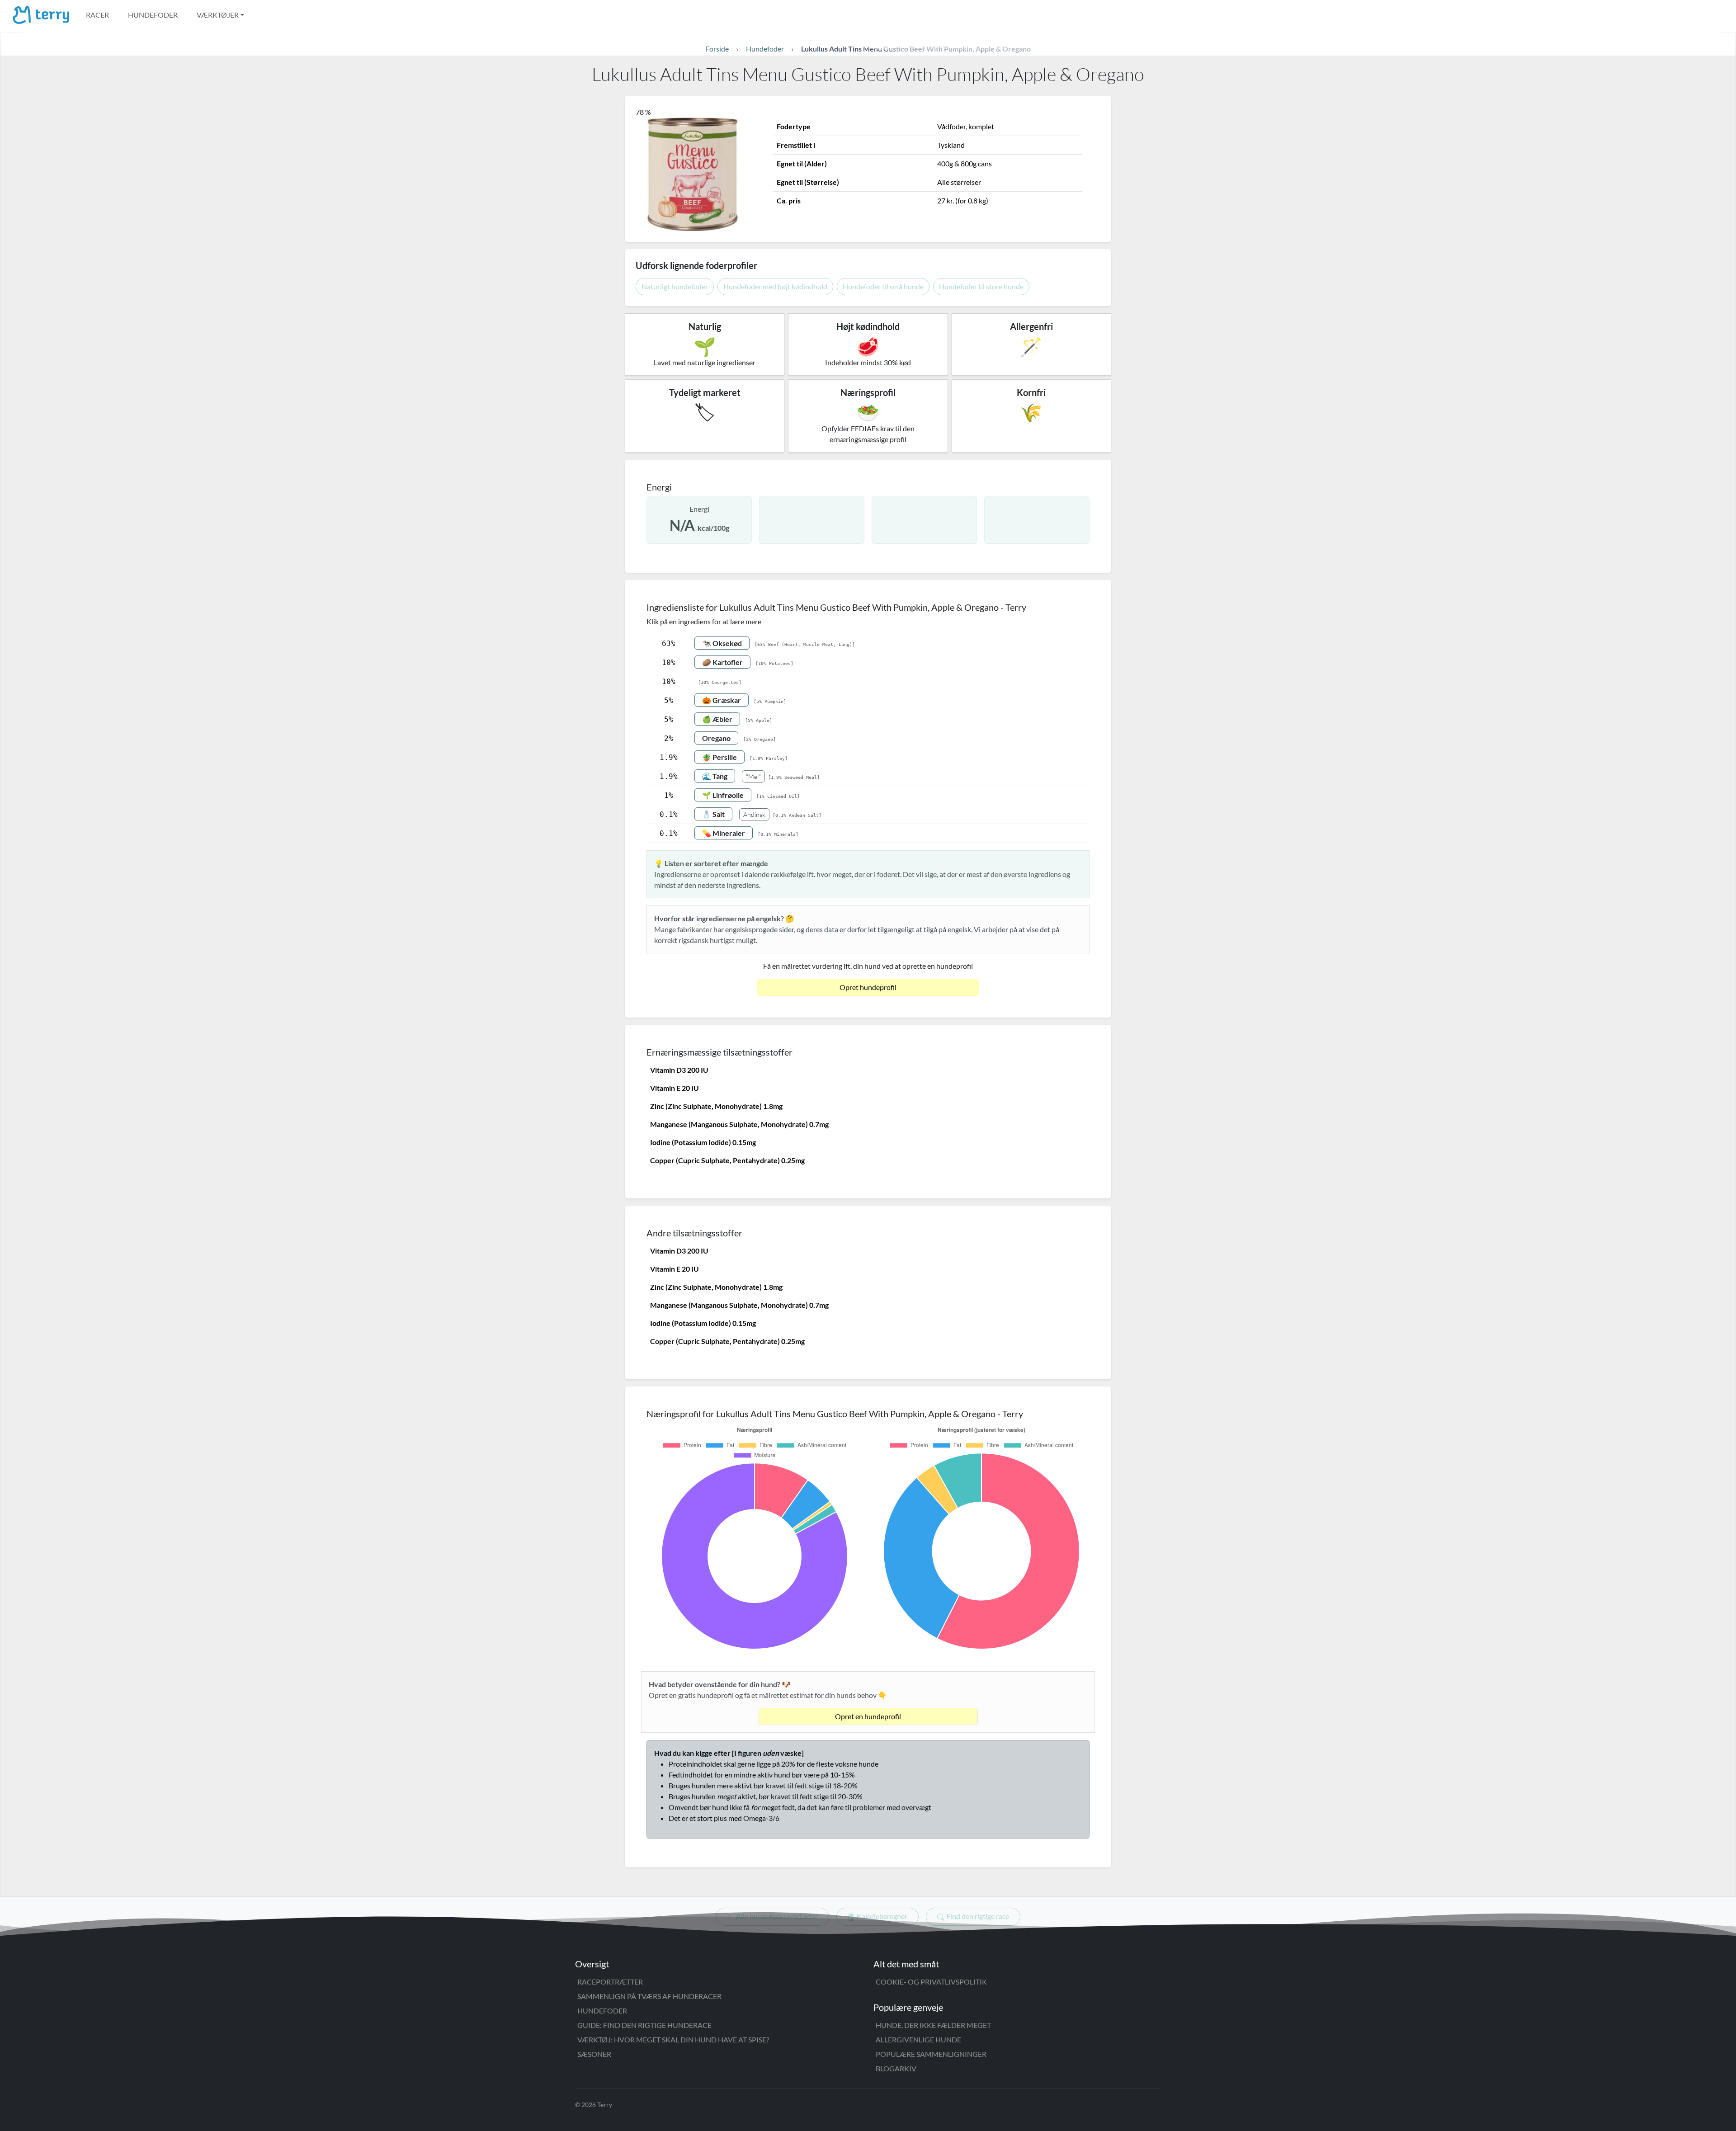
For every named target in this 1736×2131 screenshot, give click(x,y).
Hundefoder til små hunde (883, 286)
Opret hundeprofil (868, 987)
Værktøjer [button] (218, 15)
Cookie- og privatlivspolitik (931, 1982)
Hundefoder (153, 15)
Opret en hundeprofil (868, 1716)
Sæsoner (594, 2054)
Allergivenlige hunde (918, 2039)
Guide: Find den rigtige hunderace (644, 2025)
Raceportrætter (610, 1982)
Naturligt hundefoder (675, 286)
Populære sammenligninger (931, 2054)
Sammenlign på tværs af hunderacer (649, 1996)
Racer (97, 15)
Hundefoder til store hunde (981, 286)
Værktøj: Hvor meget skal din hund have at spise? (673, 2039)
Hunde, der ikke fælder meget (933, 2025)
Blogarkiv (896, 2068)
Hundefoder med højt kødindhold (775, 286)
